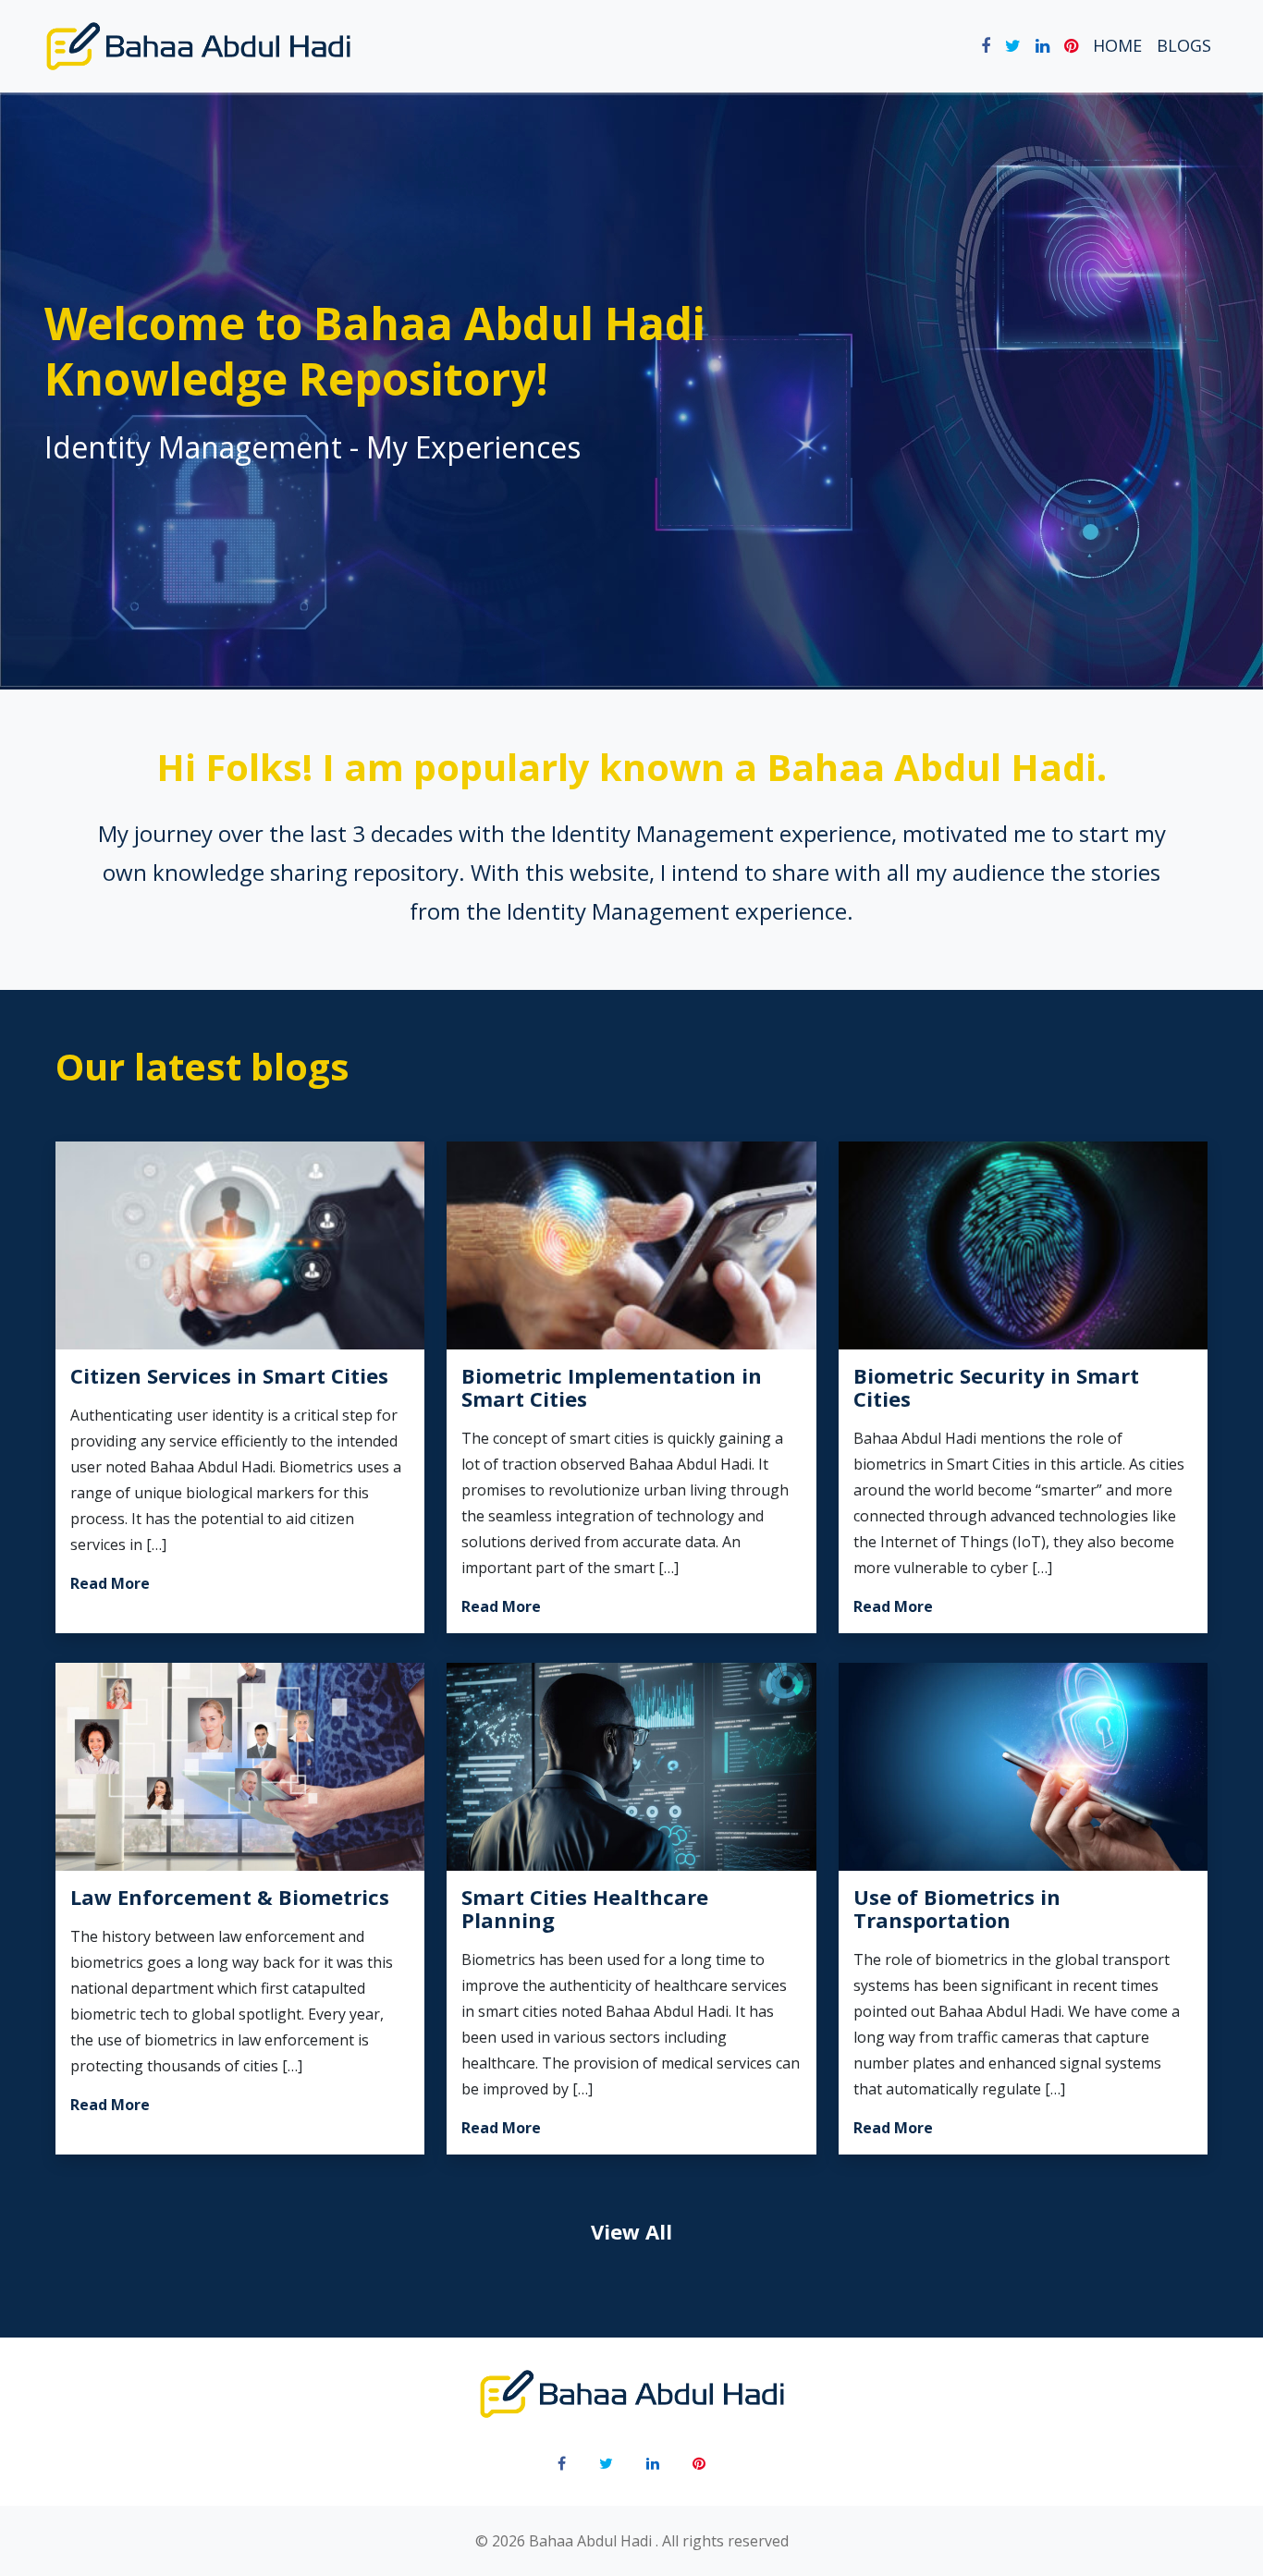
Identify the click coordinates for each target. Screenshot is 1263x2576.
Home (1117, 45)
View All (631, 2231)
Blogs (1184, 45)
